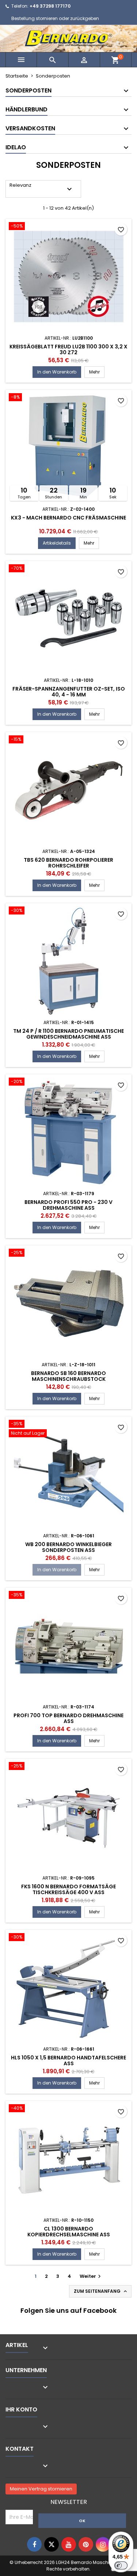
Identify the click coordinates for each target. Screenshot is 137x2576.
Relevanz (42, 188)
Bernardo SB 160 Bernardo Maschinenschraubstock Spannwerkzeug (68, 1379)
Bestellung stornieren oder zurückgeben (55, 18)
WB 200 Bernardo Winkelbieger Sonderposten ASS (68, 1547)
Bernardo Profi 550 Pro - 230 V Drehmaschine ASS (68, 1205)
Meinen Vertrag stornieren (41, 2489)
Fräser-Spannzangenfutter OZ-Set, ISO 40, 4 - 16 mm (69, 692)
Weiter (91, 2276)
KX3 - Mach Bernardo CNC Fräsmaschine (68, 518)
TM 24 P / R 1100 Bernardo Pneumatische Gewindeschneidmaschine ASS (68, 1034)
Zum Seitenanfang (101, 2291)
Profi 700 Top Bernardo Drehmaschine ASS (68, 1718)
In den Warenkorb (57, 372)
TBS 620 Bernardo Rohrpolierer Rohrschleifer (68, 863)
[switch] (121, 2565)
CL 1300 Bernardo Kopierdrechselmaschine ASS (69, 2232)
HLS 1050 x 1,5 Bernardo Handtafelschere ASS (68, 2061)
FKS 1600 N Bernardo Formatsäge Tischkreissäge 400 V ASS (68, 1889)
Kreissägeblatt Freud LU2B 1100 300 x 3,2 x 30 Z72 (68, 349)
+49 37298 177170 (50, 6)
